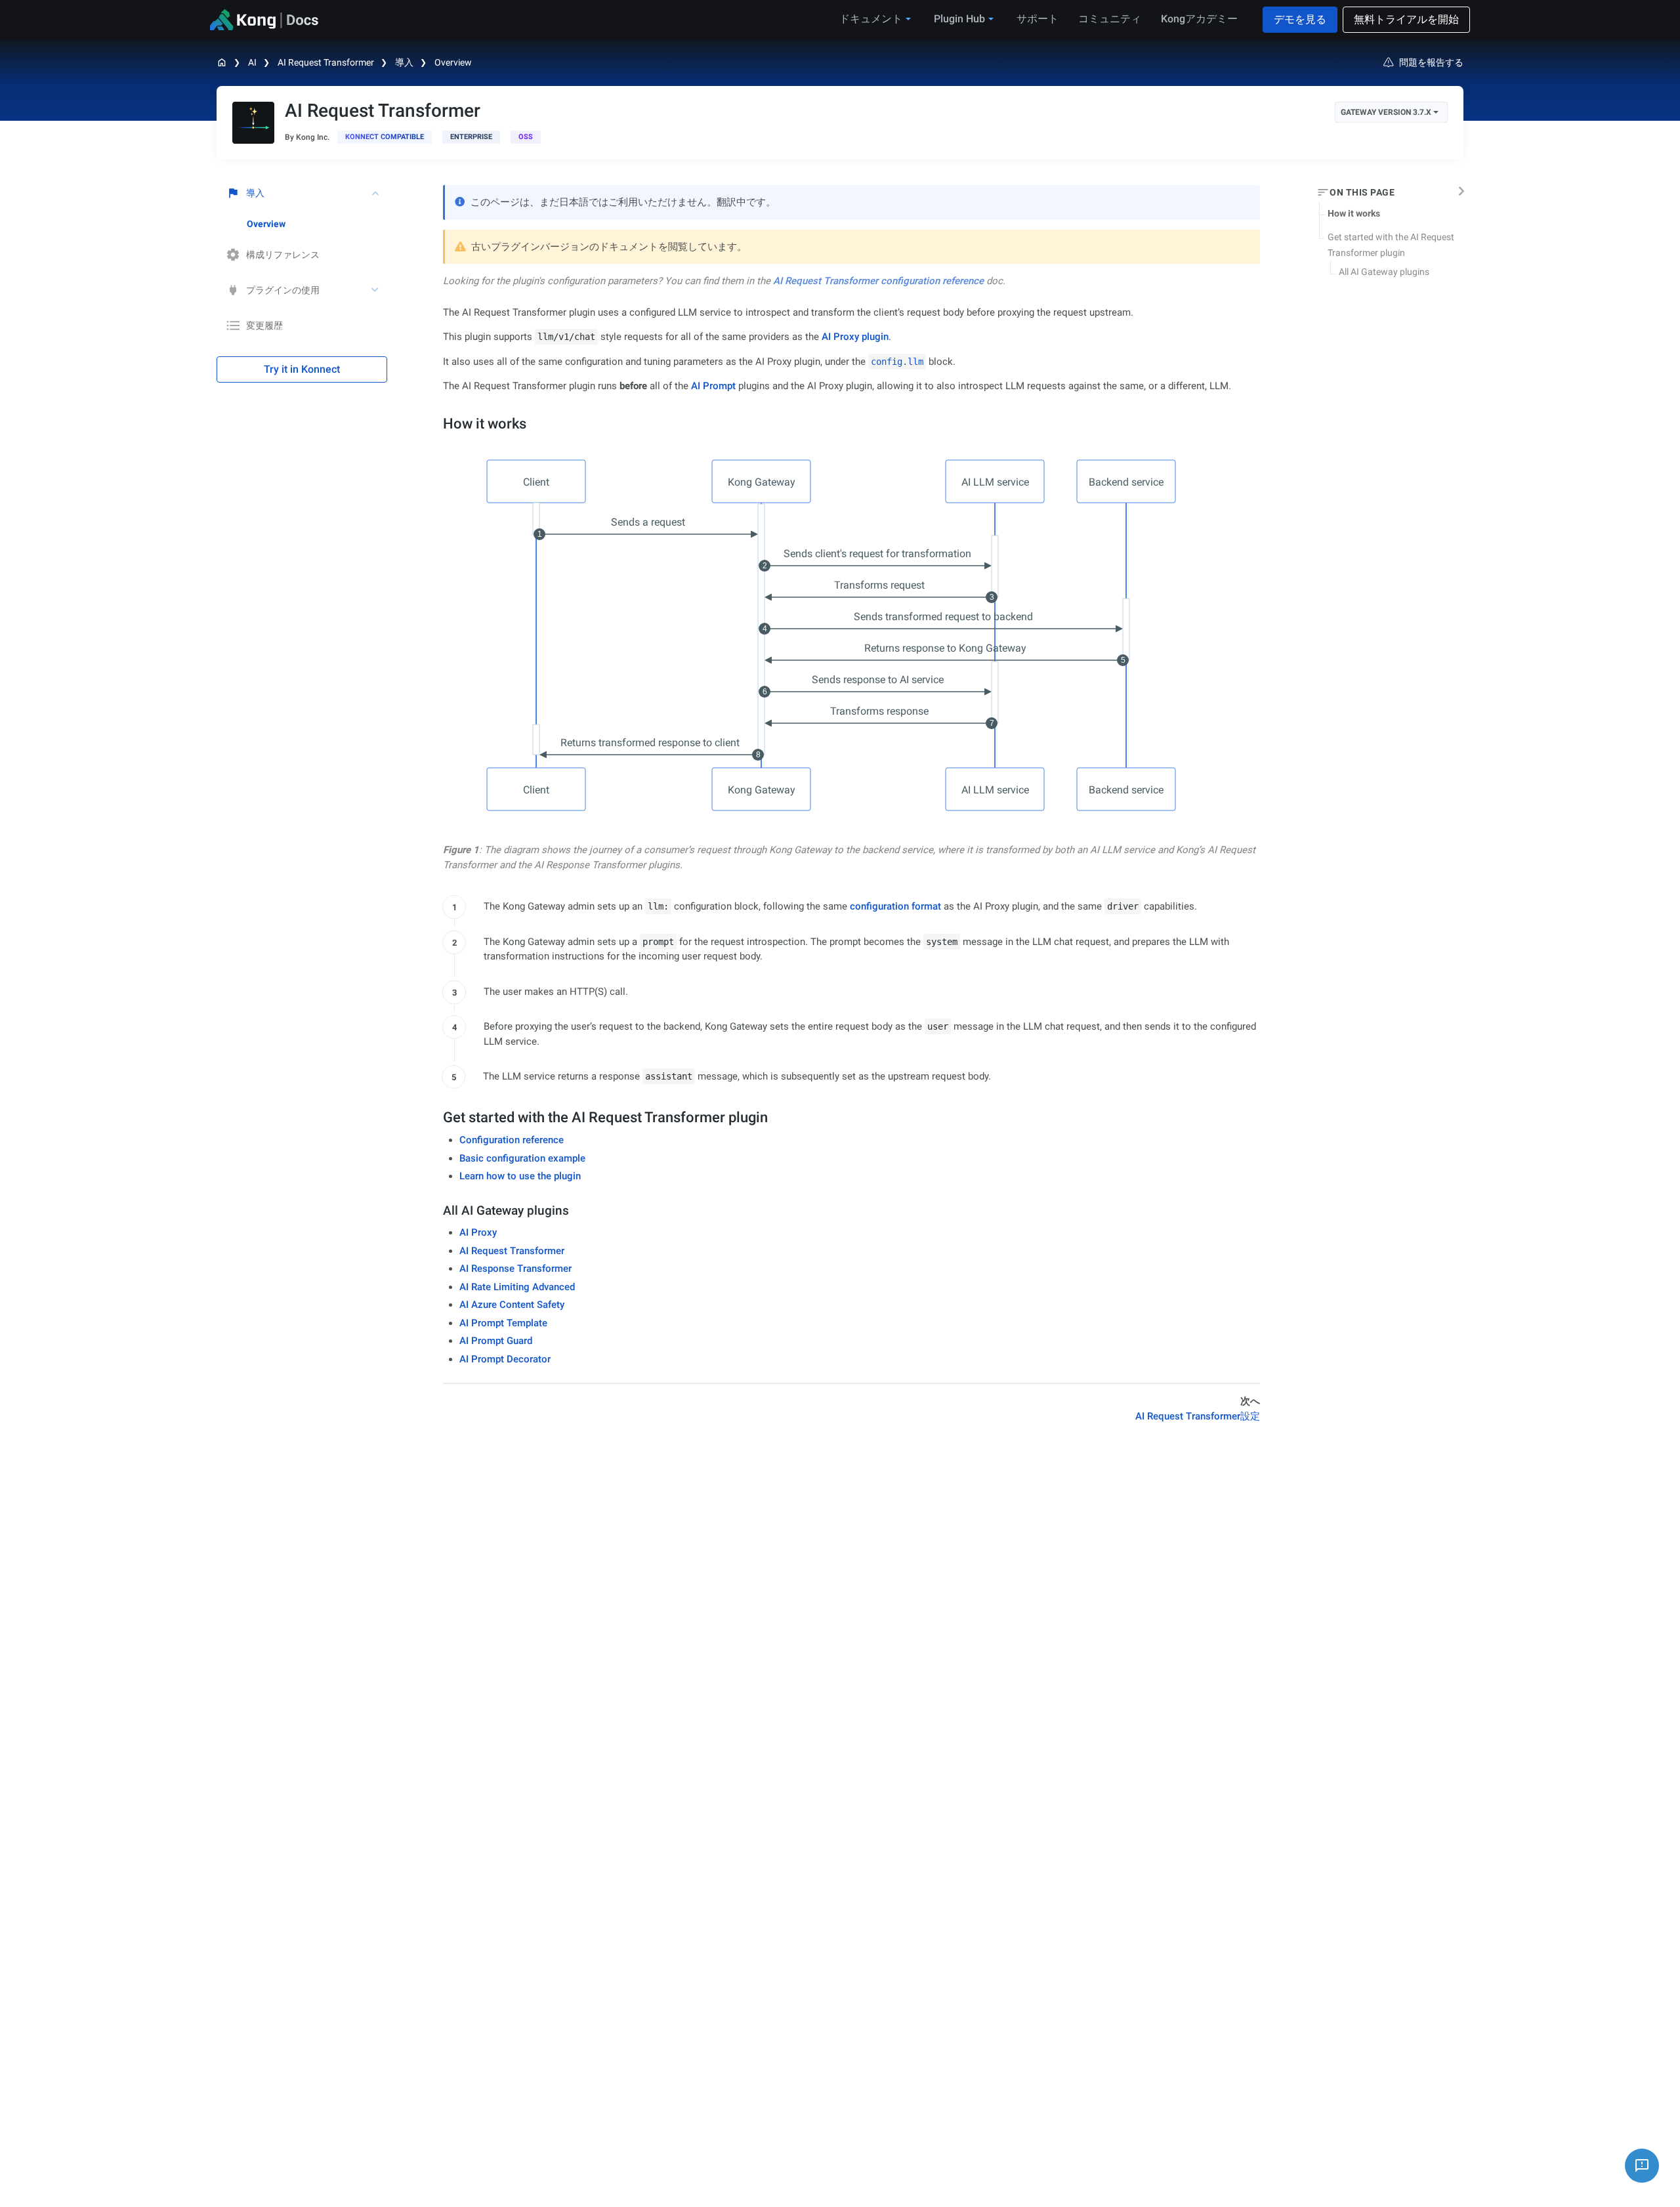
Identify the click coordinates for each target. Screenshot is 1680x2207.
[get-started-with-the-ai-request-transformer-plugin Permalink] (436, 1117)
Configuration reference (512, 1140)
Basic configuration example (522, 1158)
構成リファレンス (283, 255)
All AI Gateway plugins (1384, 272)
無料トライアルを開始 (1406, 19)
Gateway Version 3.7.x (1386, 112)
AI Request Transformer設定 (1198, 1416)
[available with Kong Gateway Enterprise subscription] (471, 137)
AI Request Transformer (326, 62)
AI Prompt (713, 386)
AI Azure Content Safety (512, 1305)
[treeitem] (317, 224)
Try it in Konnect (302, 369)
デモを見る (1300, 19)
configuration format (895, 906)
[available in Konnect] (385, 137)
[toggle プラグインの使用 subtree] (376, 290)
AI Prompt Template (503, 1323)
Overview (453, 62)
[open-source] (526, 137)
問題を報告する (1431, 62)
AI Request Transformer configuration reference (878, 281)
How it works (1354, 213)
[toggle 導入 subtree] (376, 193)
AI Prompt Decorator (505, 1359)
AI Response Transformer (515, 1269)
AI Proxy (478, 1232)
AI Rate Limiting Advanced (517, 1287)
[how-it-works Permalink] (436, 424)
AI (252, 62)
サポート (1038, 19)
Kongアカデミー (1199, 19)
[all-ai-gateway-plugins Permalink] (437, 1210)
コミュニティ (1110, 19)
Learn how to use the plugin (520, 1176)
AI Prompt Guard (496, 1341)
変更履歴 (264, 326)
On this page (1362, 192)
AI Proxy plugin (855, 337)
